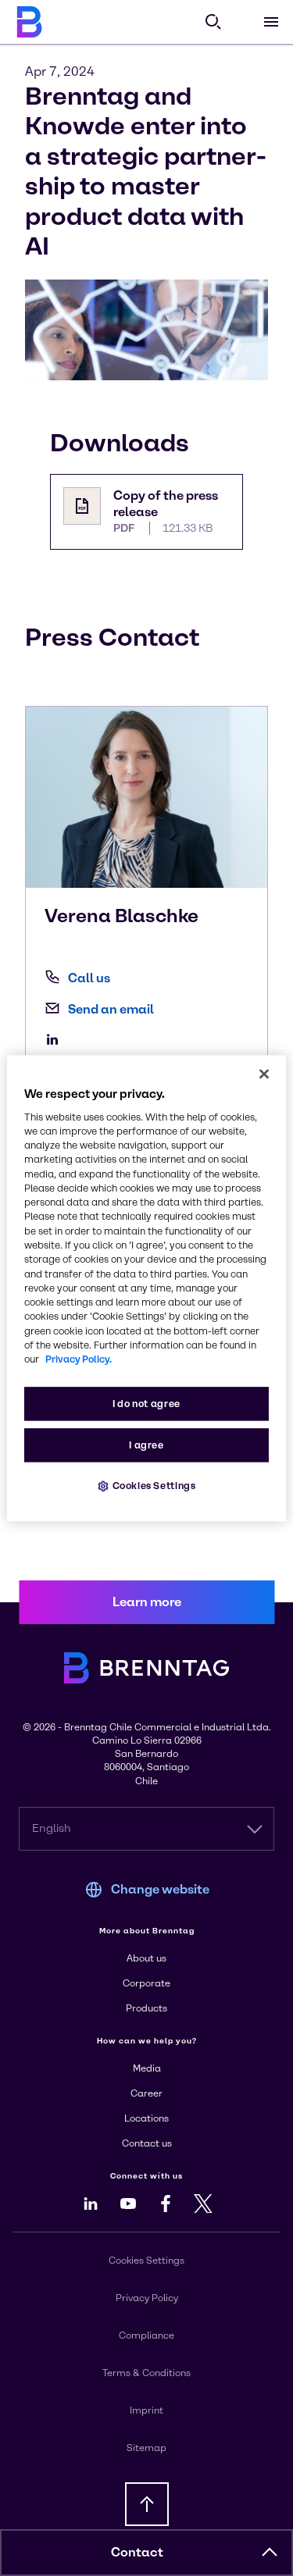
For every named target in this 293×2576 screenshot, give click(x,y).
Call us (89, 978)
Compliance (146, 2336)
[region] (146, 1288)
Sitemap (146, 2448)
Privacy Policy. (79, 1360)
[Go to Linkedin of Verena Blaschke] (56, 1039)
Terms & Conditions (146, 2373)
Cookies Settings (154, 1486)
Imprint (146, 2410)
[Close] (264, 1074)
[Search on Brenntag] (213, 22)
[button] (270, 2553)
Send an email (111, 1009)
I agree (146, 1445)
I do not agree (146, 1404)
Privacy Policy (147, 2298)
